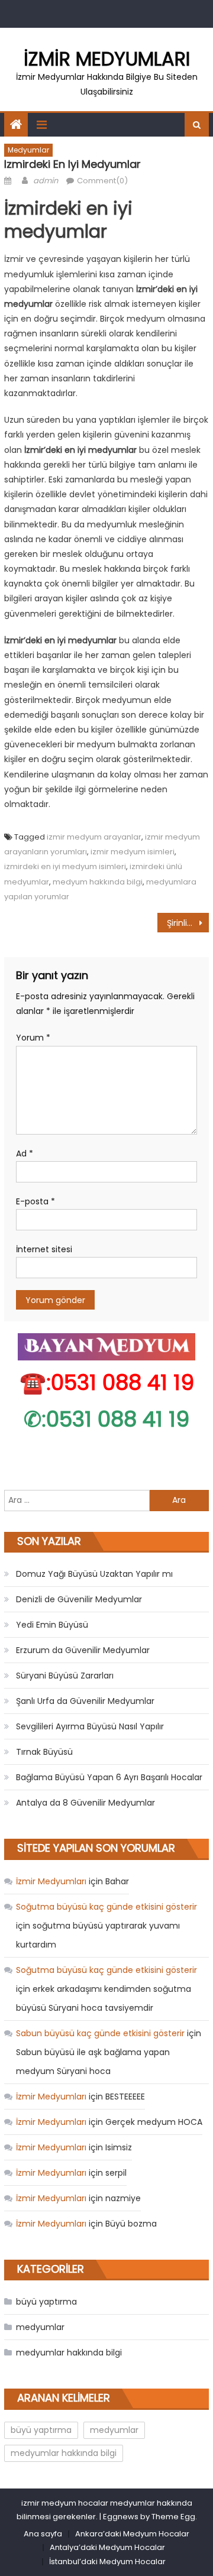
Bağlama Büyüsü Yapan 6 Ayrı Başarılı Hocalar (109, 1777)
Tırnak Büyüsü (44, 1752)
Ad (25, 1153)
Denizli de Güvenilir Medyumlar (79, 1599)
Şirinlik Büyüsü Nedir (188, 923)
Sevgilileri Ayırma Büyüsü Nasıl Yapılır (90, 1726)
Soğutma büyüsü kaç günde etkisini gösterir (106, 1907)
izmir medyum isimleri (133, 852)
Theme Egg (173, 2517)
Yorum (33, 1038)
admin (46, 181)
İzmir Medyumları (107, 59)
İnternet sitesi (44, 1249)
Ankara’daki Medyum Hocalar (132, 2534)
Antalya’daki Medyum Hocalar (107, 2547)
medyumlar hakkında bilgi (69, 2353)
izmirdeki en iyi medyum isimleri (65, 866)
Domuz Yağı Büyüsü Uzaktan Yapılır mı (94, 1574)
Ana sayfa (43, 2534)
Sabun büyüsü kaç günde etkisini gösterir (100, 2033)
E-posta (35, 1201)
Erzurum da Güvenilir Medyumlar (83, 1650)
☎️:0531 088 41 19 (107, 1383)
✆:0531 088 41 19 (106, 1419)
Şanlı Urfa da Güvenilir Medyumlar (85, 1701)
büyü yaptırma (46, 2302)
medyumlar (28, 150)
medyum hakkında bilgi (98, 882)
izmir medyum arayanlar (94, 837)
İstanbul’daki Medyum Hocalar (107, 2562)
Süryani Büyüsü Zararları (65, 1676)
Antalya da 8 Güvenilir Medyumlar (85, 1803)
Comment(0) (102, 181)
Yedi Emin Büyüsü (52, 1625)
